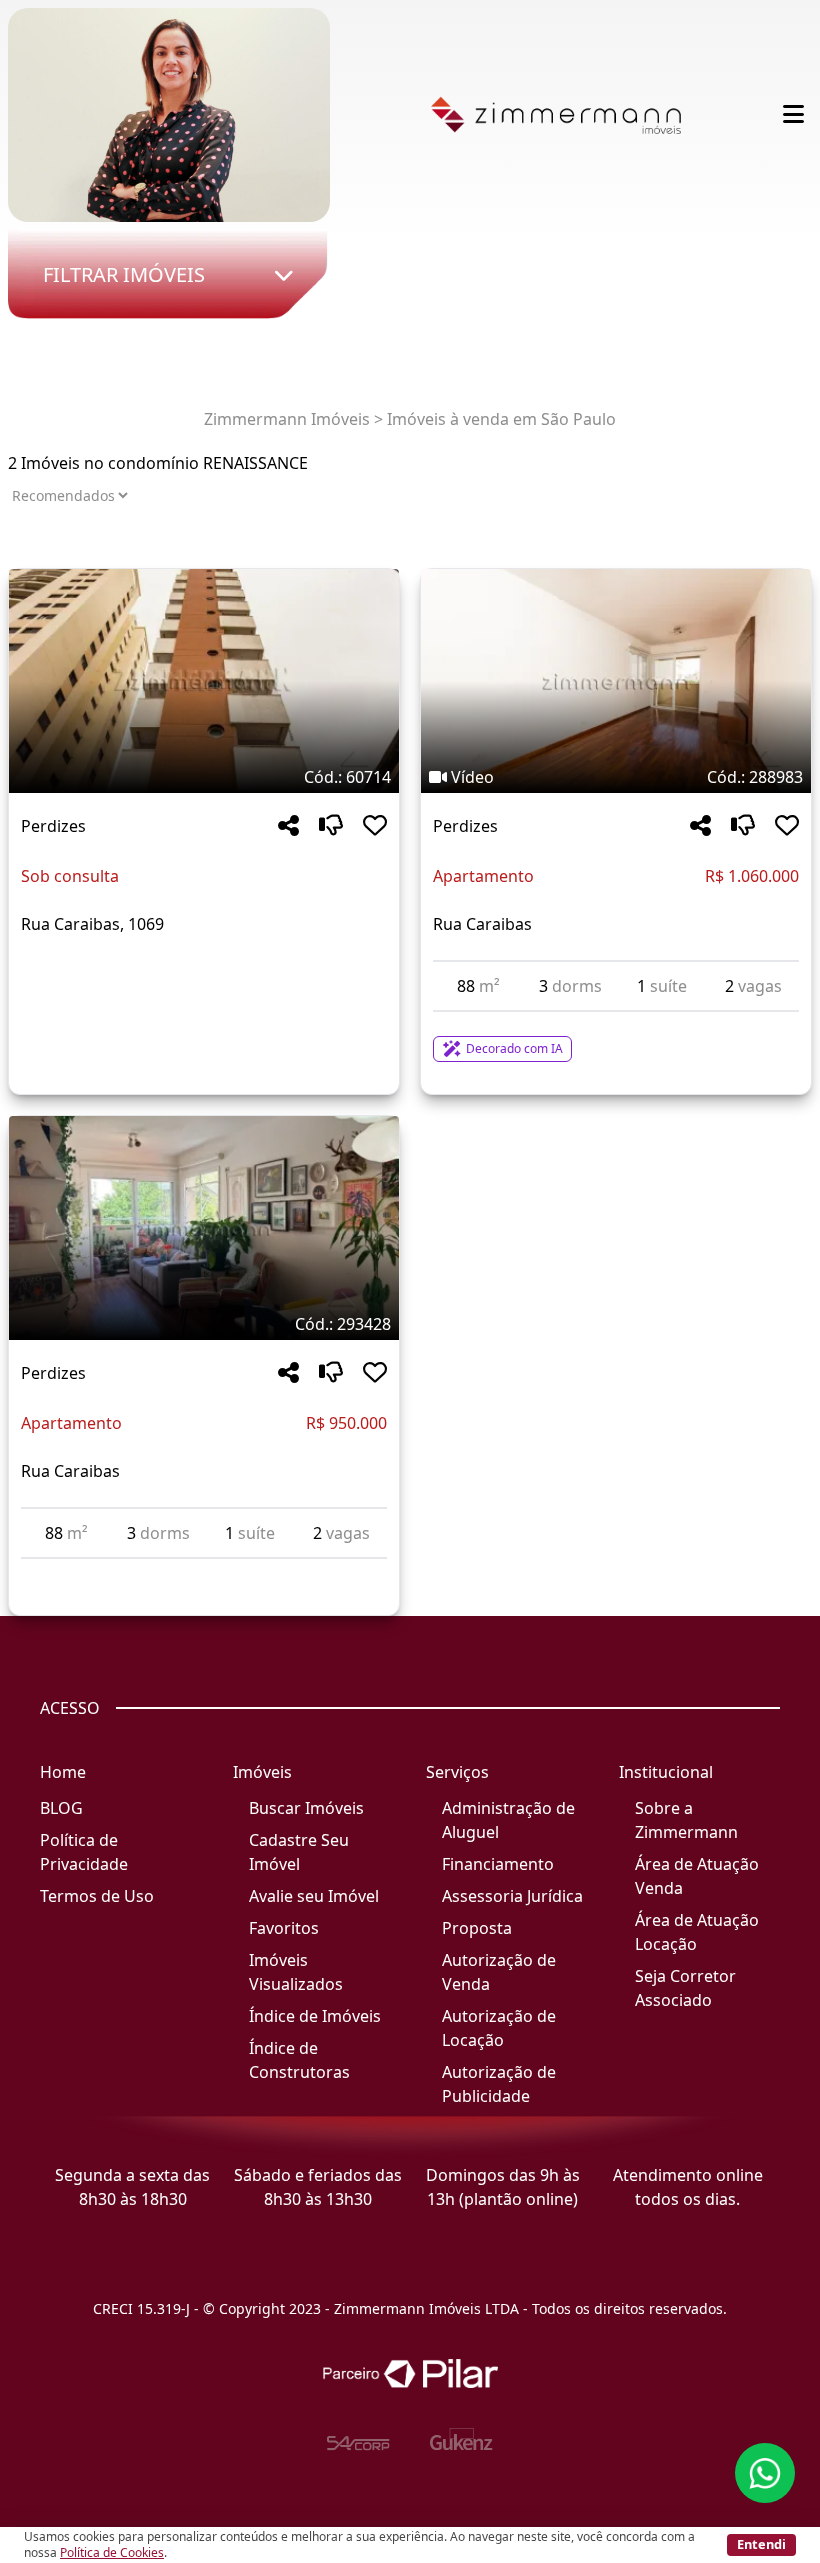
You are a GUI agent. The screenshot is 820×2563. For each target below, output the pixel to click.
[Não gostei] (331, 826)
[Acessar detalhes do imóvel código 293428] (204, 1571)
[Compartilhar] (288, 826)
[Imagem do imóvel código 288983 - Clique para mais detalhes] (616, 681)
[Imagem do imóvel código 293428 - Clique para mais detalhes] (204, 1228)
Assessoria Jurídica (512, 1896)
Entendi (761, 2544)
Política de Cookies (112, 2552)
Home (63, 1772)
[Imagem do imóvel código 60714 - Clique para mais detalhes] (204, 681)
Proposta (477, 1928)
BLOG (61, 1808)
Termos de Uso (97, 1896)
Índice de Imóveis (315, 2016)
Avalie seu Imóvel (314, 1896)
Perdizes (53, 826)
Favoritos (284, 1928)
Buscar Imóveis (306, 1808)
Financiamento (498, 1864)
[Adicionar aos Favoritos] (375, 826)
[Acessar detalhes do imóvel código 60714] (204, 972)
